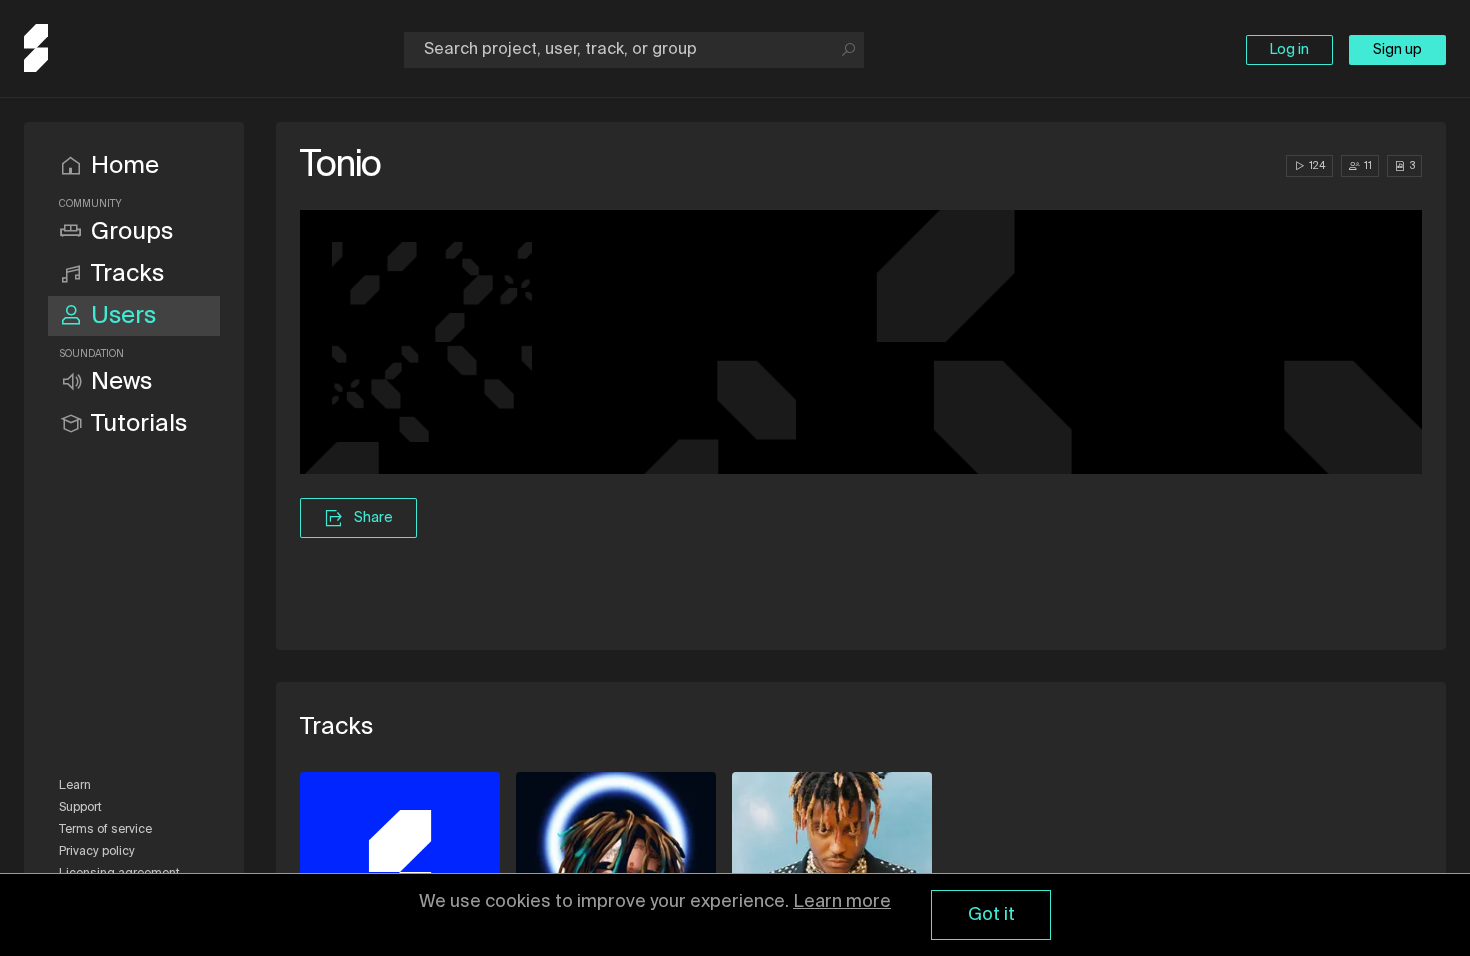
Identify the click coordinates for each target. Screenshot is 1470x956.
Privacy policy (97, 852)
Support (80, 808)
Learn (75, 786)
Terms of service (105, 830)
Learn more (842, 902)
